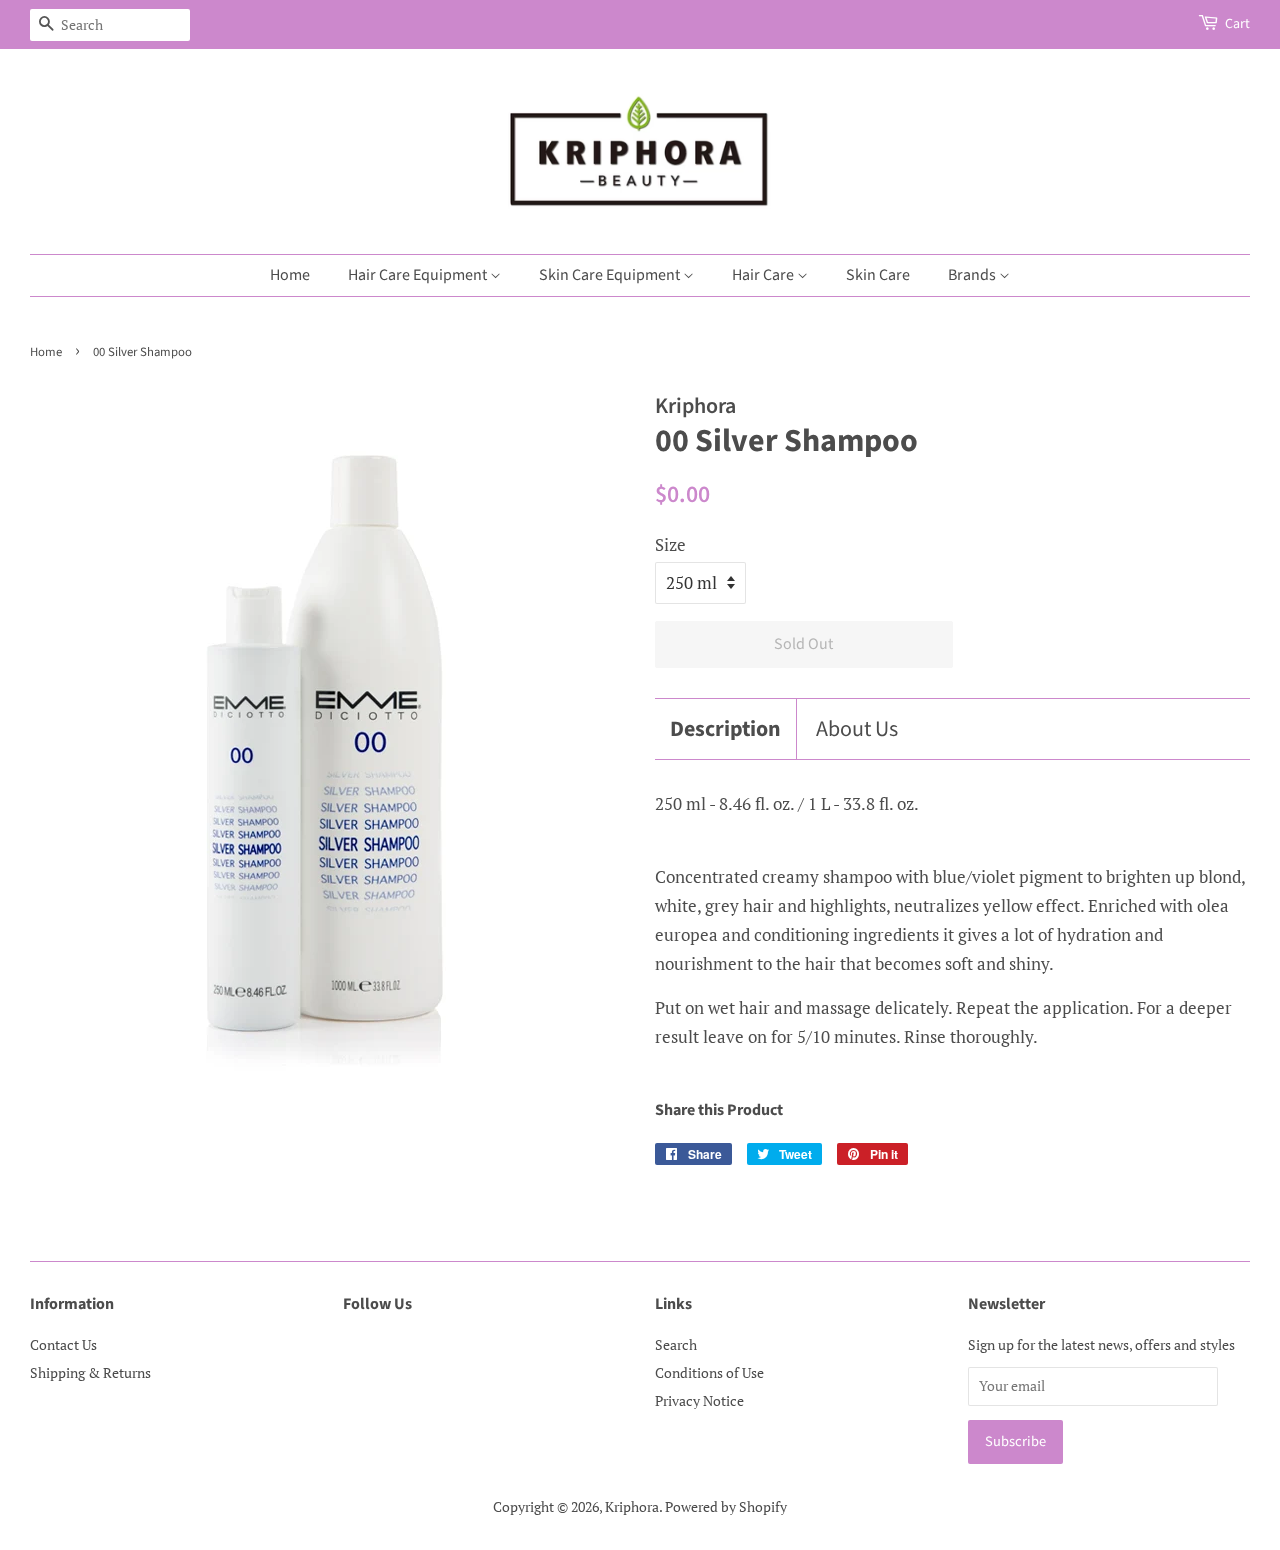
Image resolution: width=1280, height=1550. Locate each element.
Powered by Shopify (726, 1506)
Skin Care (878, 275)
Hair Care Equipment (419, 275)
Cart (1237, 24)
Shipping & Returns (90, 1372)
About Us (857, 729)
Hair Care (764, 275)
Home (290, 275)
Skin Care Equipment (611, 275)
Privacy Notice (699, 1400)
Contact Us (63, 1344)
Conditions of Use (709, 1372)
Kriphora (632, 1506)
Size (670, 544)
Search (676, 1344)
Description (725, 729)
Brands (973, 275)
